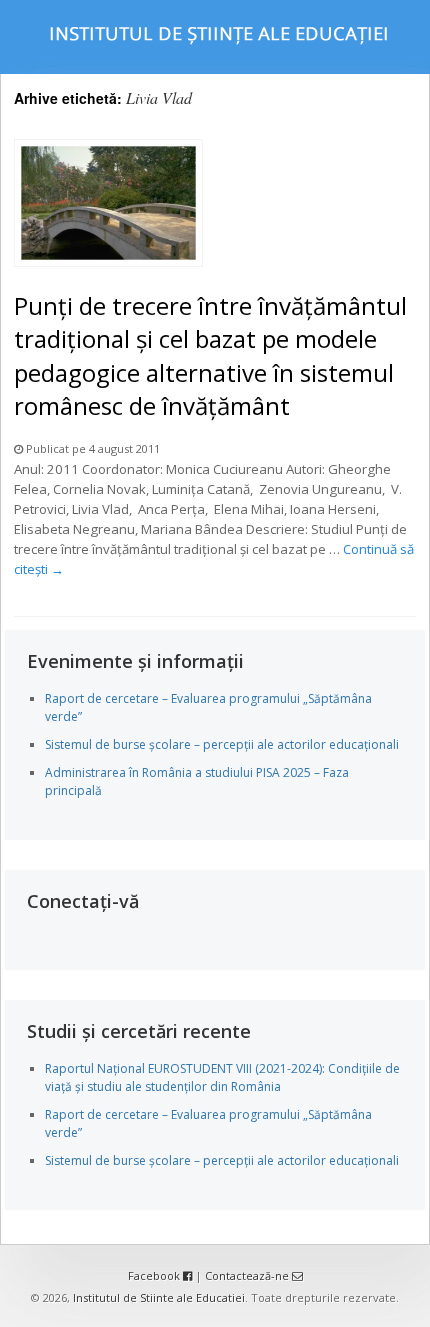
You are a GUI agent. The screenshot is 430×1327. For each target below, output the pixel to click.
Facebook (155, 1275)
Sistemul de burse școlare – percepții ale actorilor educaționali (222, 744)
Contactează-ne (248, 1275)
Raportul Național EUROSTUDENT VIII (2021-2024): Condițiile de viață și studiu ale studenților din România (222, 1077)
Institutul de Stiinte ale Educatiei (159, 1297)
